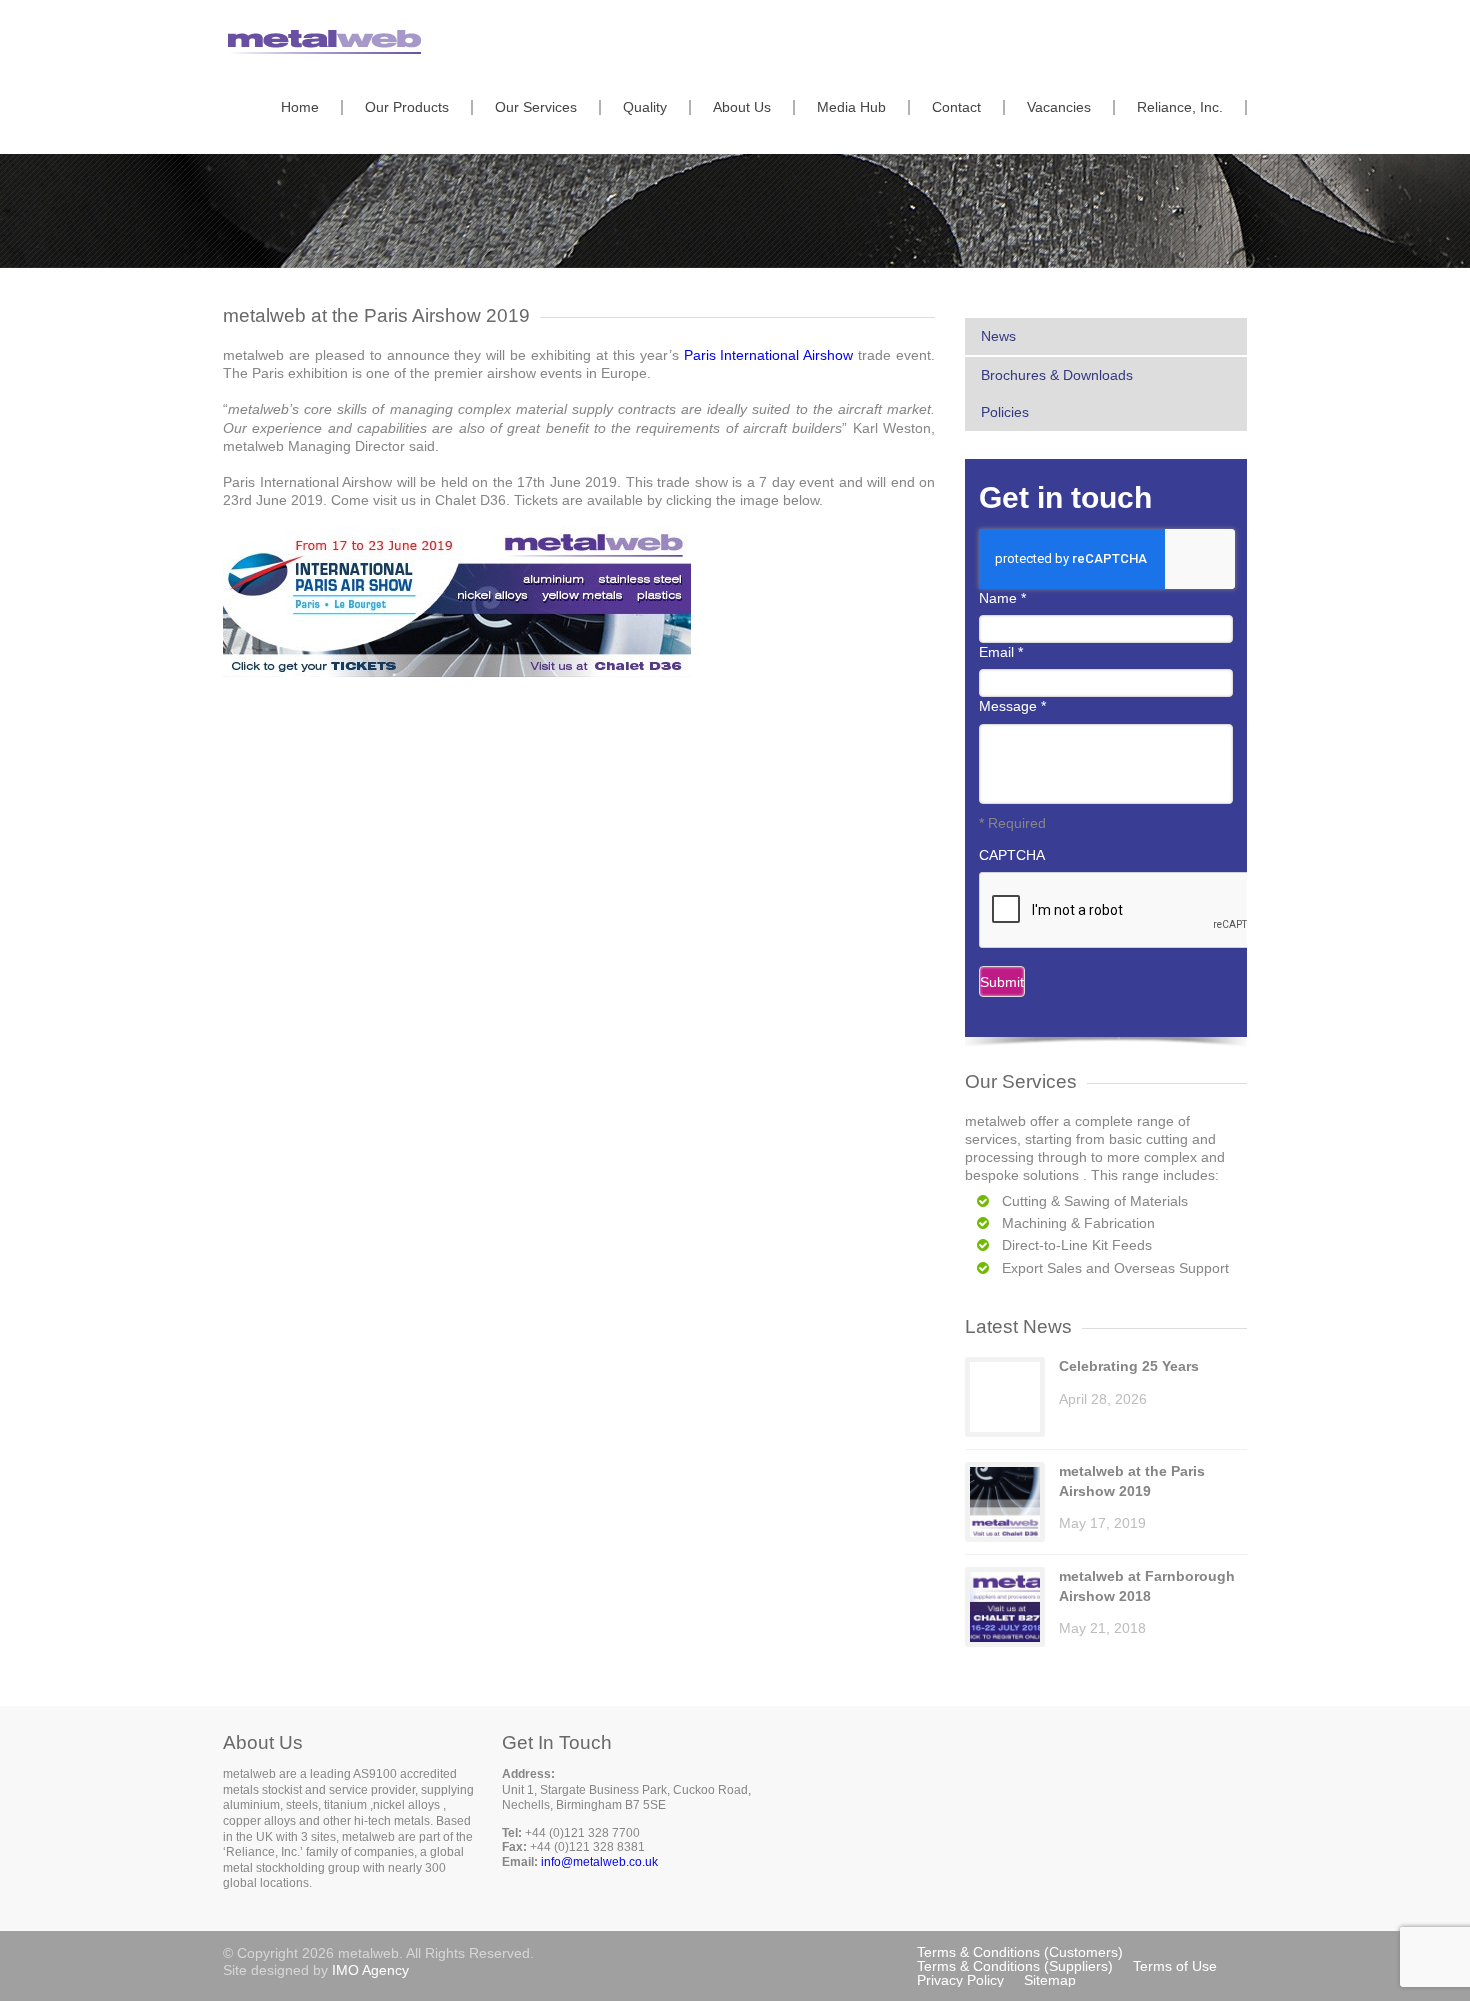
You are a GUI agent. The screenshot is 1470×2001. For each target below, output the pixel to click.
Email (1001, 652)
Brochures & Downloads (1057, 375)
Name (1002, 598)
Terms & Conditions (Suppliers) (1015, 1966)
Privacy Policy (960, 1980)
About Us (742, 107)
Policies (1005, 412)
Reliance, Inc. (1180, 107)
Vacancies (1059, 107)
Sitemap (1050, 1980)
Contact (956, 107)
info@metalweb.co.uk (599, 1862)
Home (300, 107)
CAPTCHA (1012, 855)
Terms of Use (1175, 1966)
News (998, 336)
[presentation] (1131, 911)
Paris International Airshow (769, 355)
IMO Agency (370, 1970)
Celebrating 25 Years (1129, 1366)
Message (1012, 706)
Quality (645, 107)
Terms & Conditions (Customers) (1020, 1952)
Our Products (407, 107)
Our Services (536, 107)
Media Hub (851, 107)
